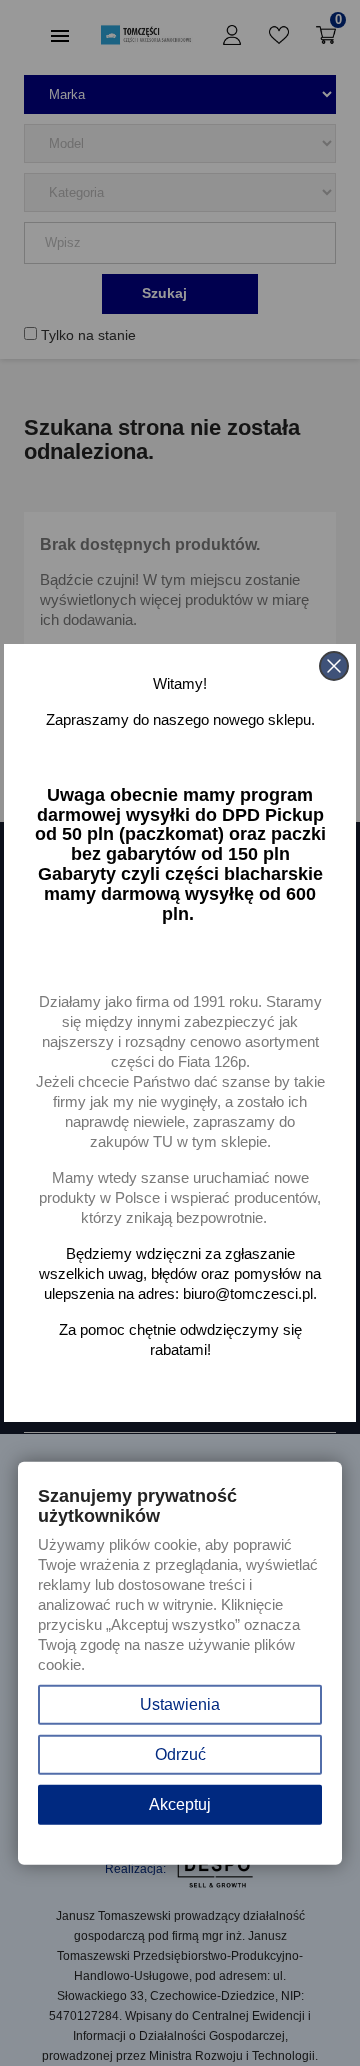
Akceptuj (180, 1804)
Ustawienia (180, 1704)
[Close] (334, 666)
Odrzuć (180, 1754)
